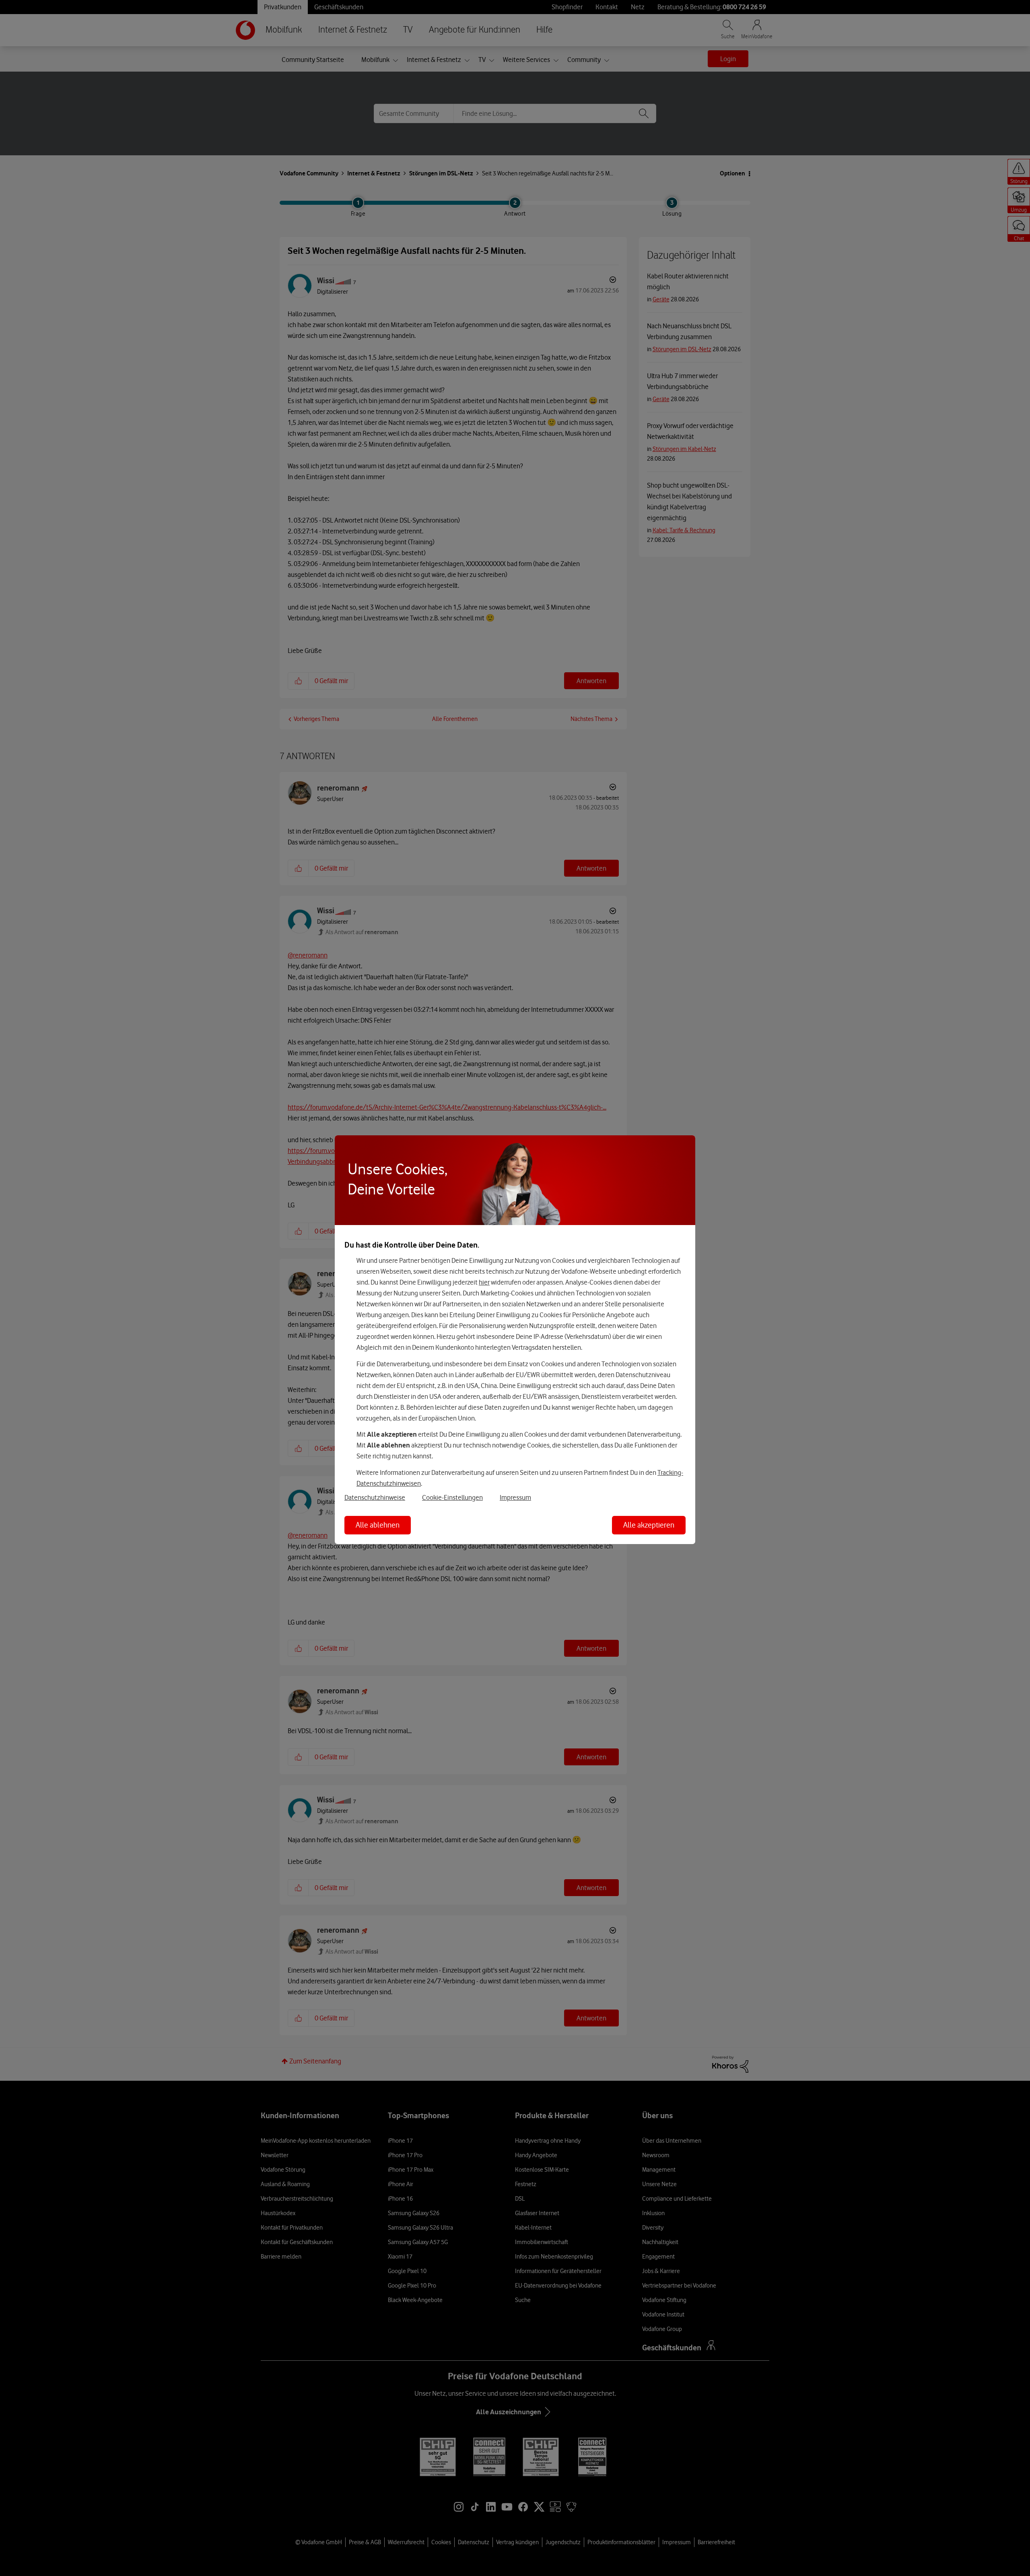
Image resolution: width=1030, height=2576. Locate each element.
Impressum (515, 1497)
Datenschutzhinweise (375, 1497)
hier (484, 1282)
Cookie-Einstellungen (452, 1497)
